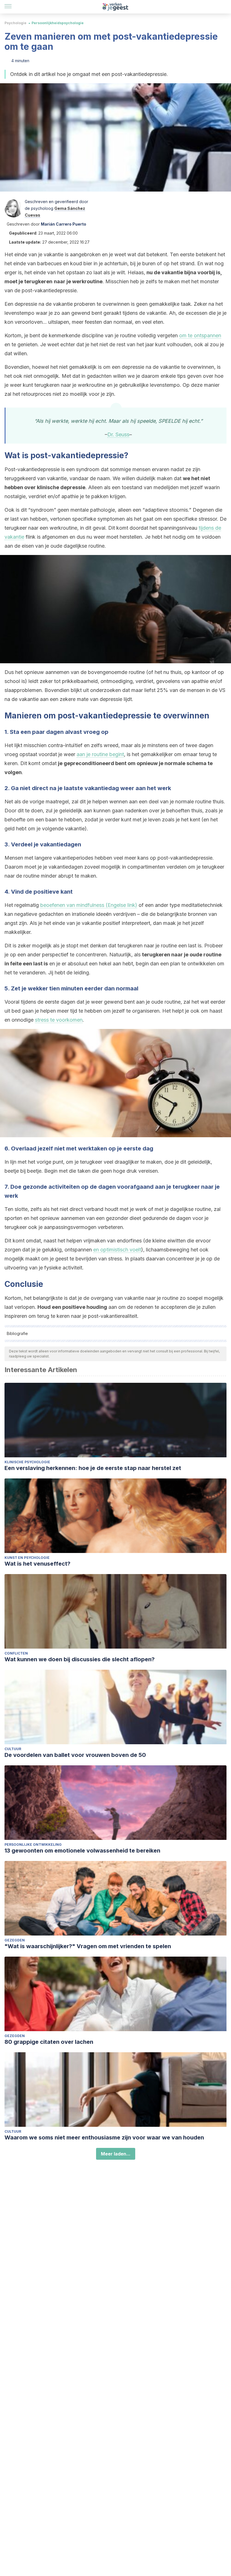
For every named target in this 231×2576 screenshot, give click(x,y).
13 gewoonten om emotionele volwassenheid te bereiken (82, 1851)
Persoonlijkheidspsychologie (58, 23)
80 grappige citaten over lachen (49, 2042)
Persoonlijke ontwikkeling (33, 1845)
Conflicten (16, 1653)
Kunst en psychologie (27, 1558)
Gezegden (15, 1940)
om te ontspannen (200, 335)
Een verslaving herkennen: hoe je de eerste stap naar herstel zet (93, 1468)
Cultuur (13, 1749)
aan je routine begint (100, 754)
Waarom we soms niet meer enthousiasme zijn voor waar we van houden (104, 2137)
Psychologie (15, 23)
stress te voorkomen (59, 1020)
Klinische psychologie (27, 1462)
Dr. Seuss (118, 434)
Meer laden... (116, 2154)
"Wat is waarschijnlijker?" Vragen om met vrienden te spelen (88, 1946)
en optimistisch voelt (117, 1250)
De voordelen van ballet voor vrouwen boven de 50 (75, 1755)
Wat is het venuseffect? (37, 1564)
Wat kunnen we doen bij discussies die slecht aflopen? (80, 1659)
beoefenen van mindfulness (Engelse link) (89, 905)
